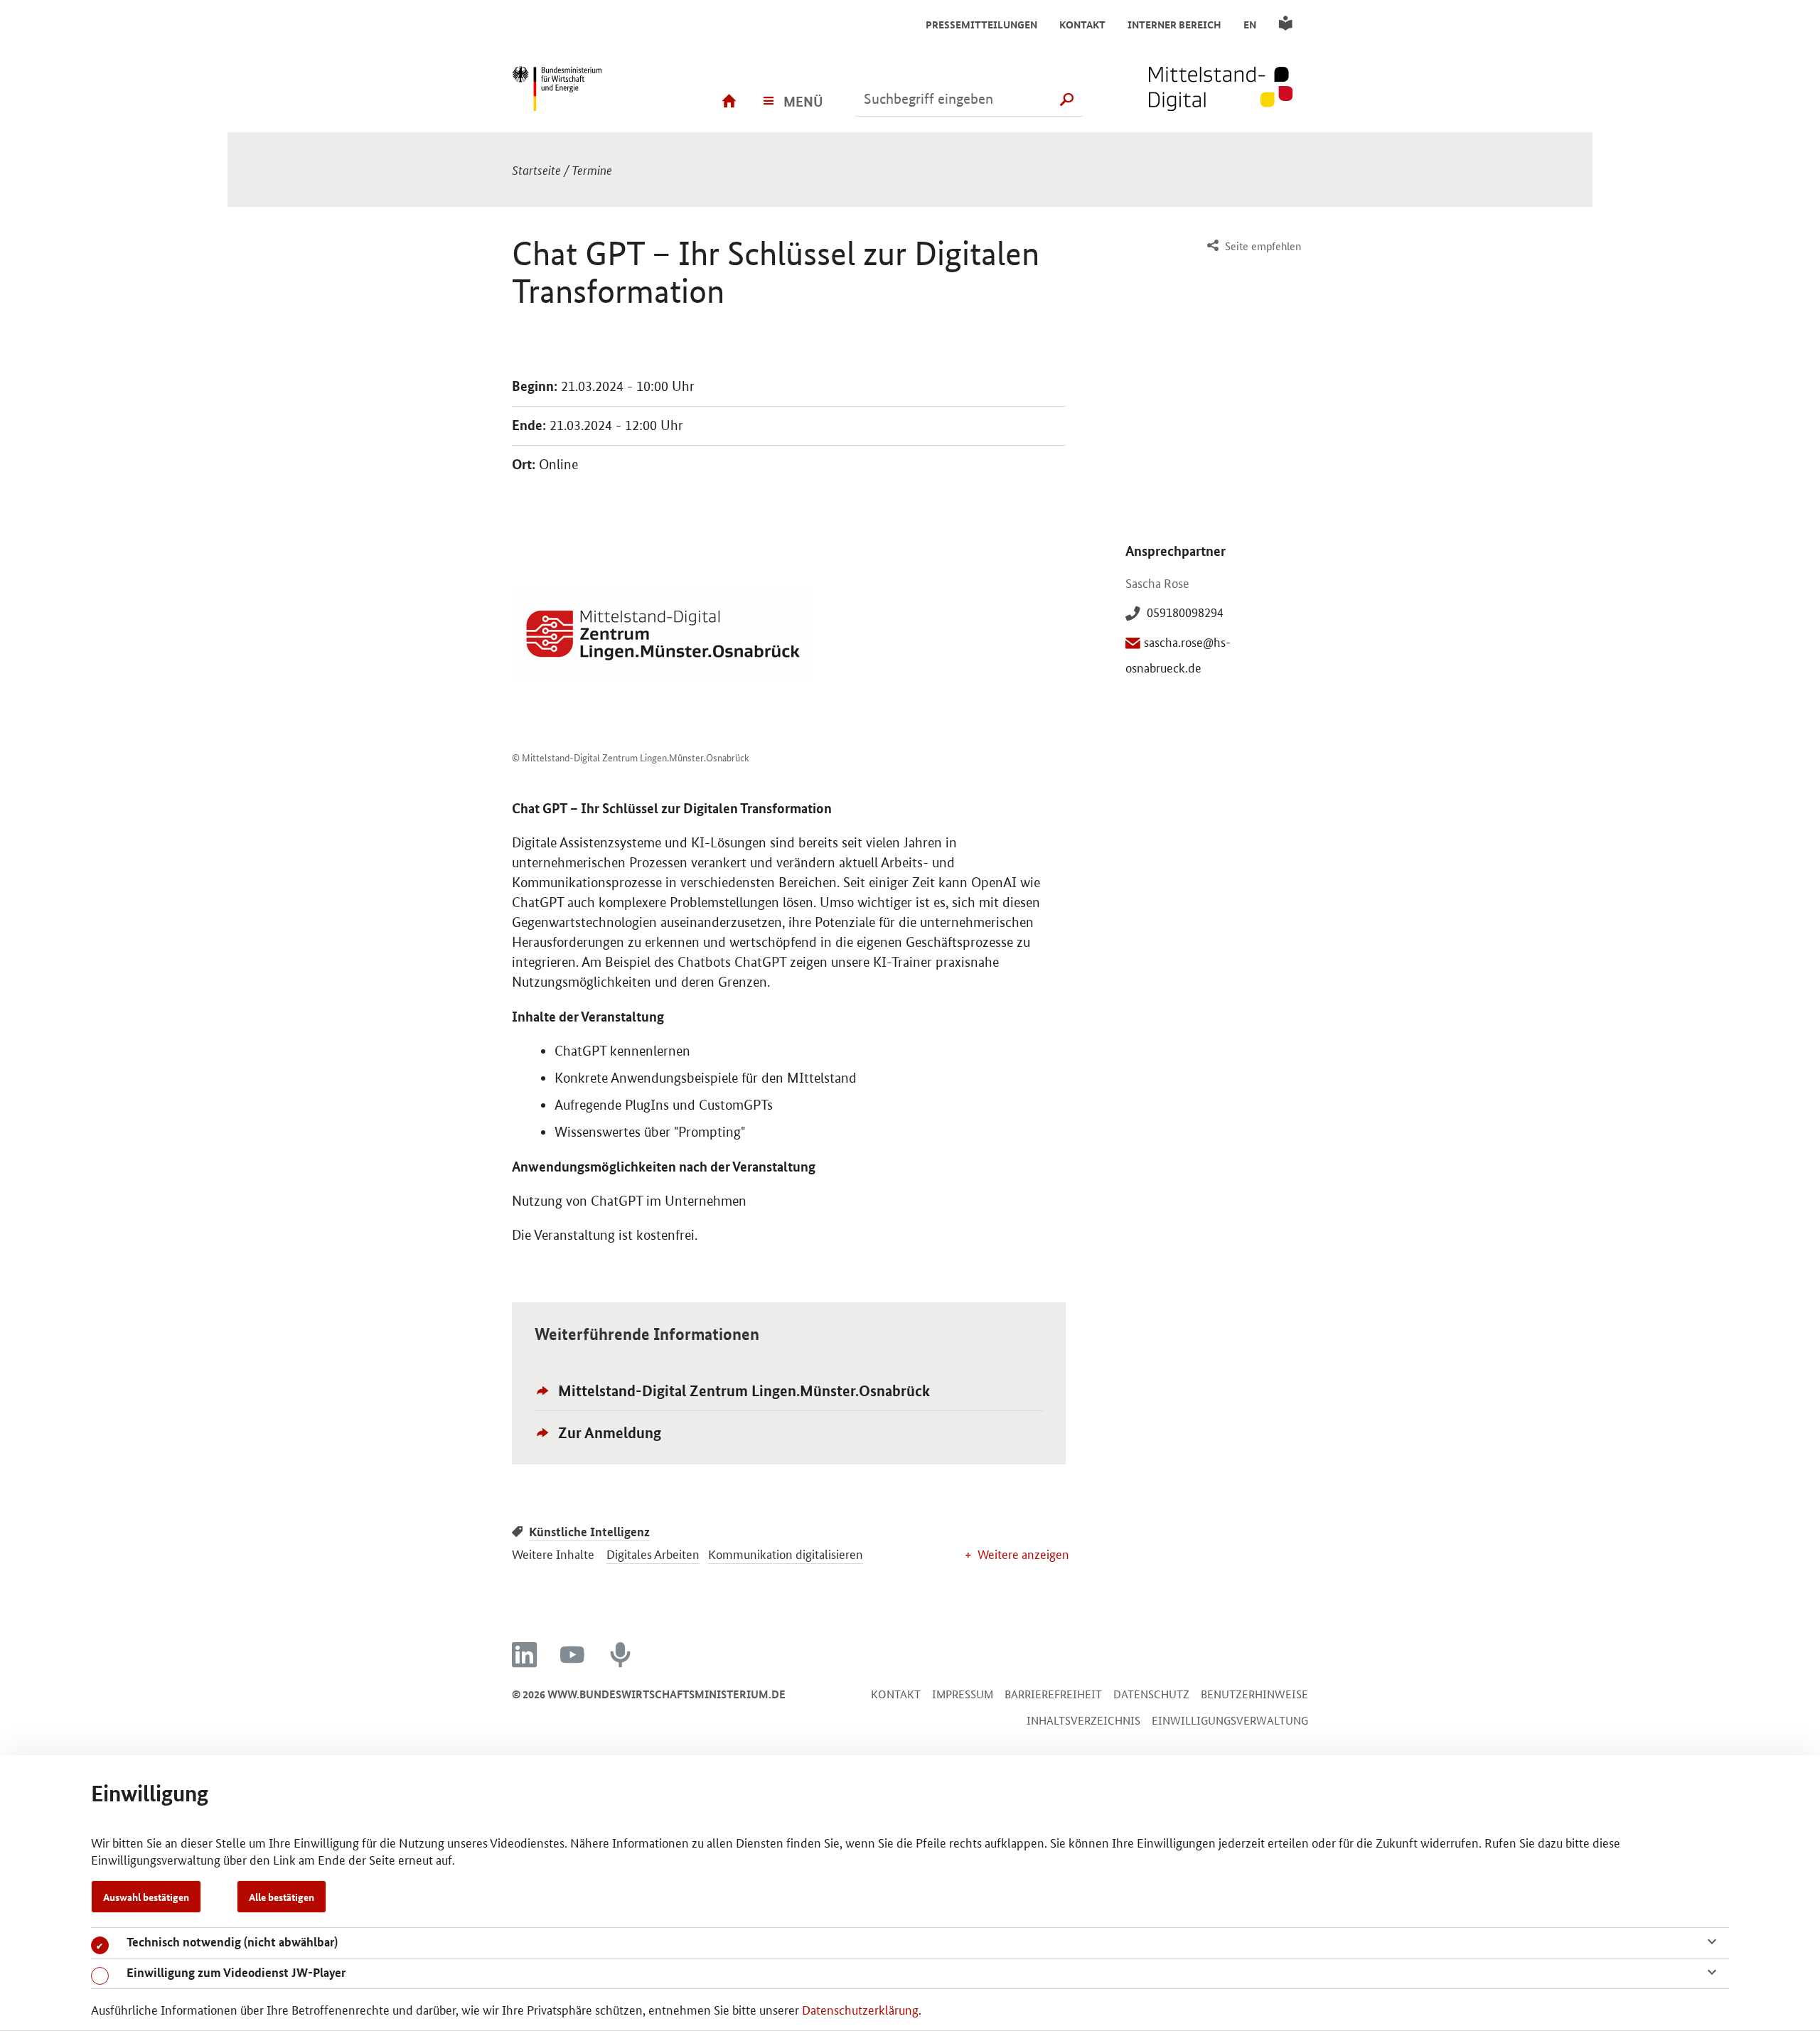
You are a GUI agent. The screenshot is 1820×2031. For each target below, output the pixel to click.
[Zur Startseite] (1228, 90)
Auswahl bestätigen (146, 1897)
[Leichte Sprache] (1288, 24)
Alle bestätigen (282, 1897)
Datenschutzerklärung (860, 2009)
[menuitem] (1252, 246)
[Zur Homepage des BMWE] (579, 90)
